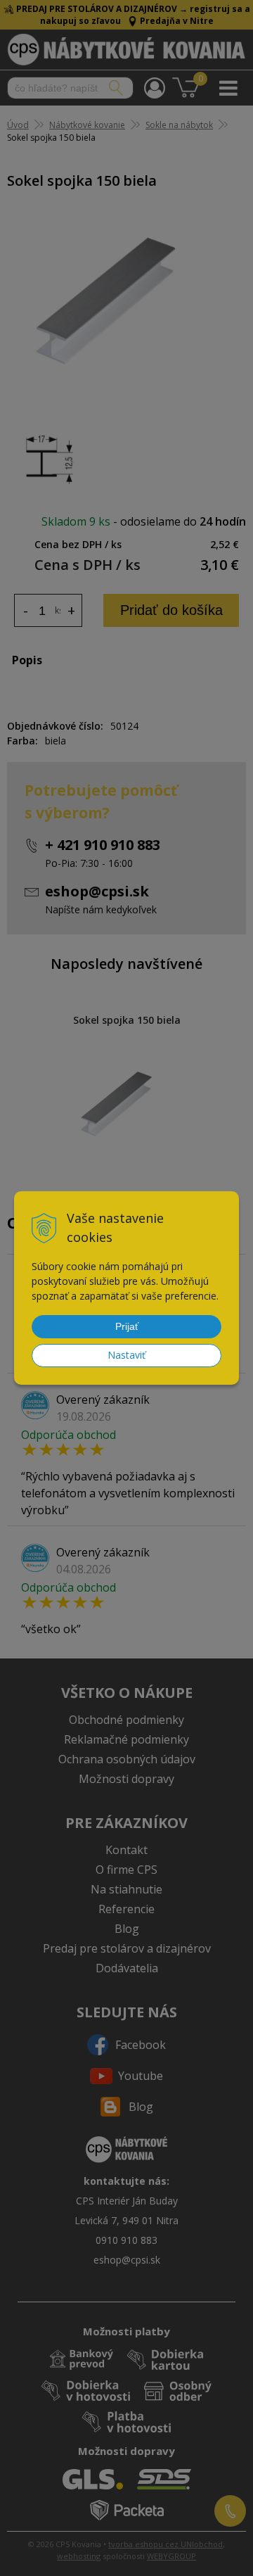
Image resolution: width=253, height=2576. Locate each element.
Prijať (127, 1326)
